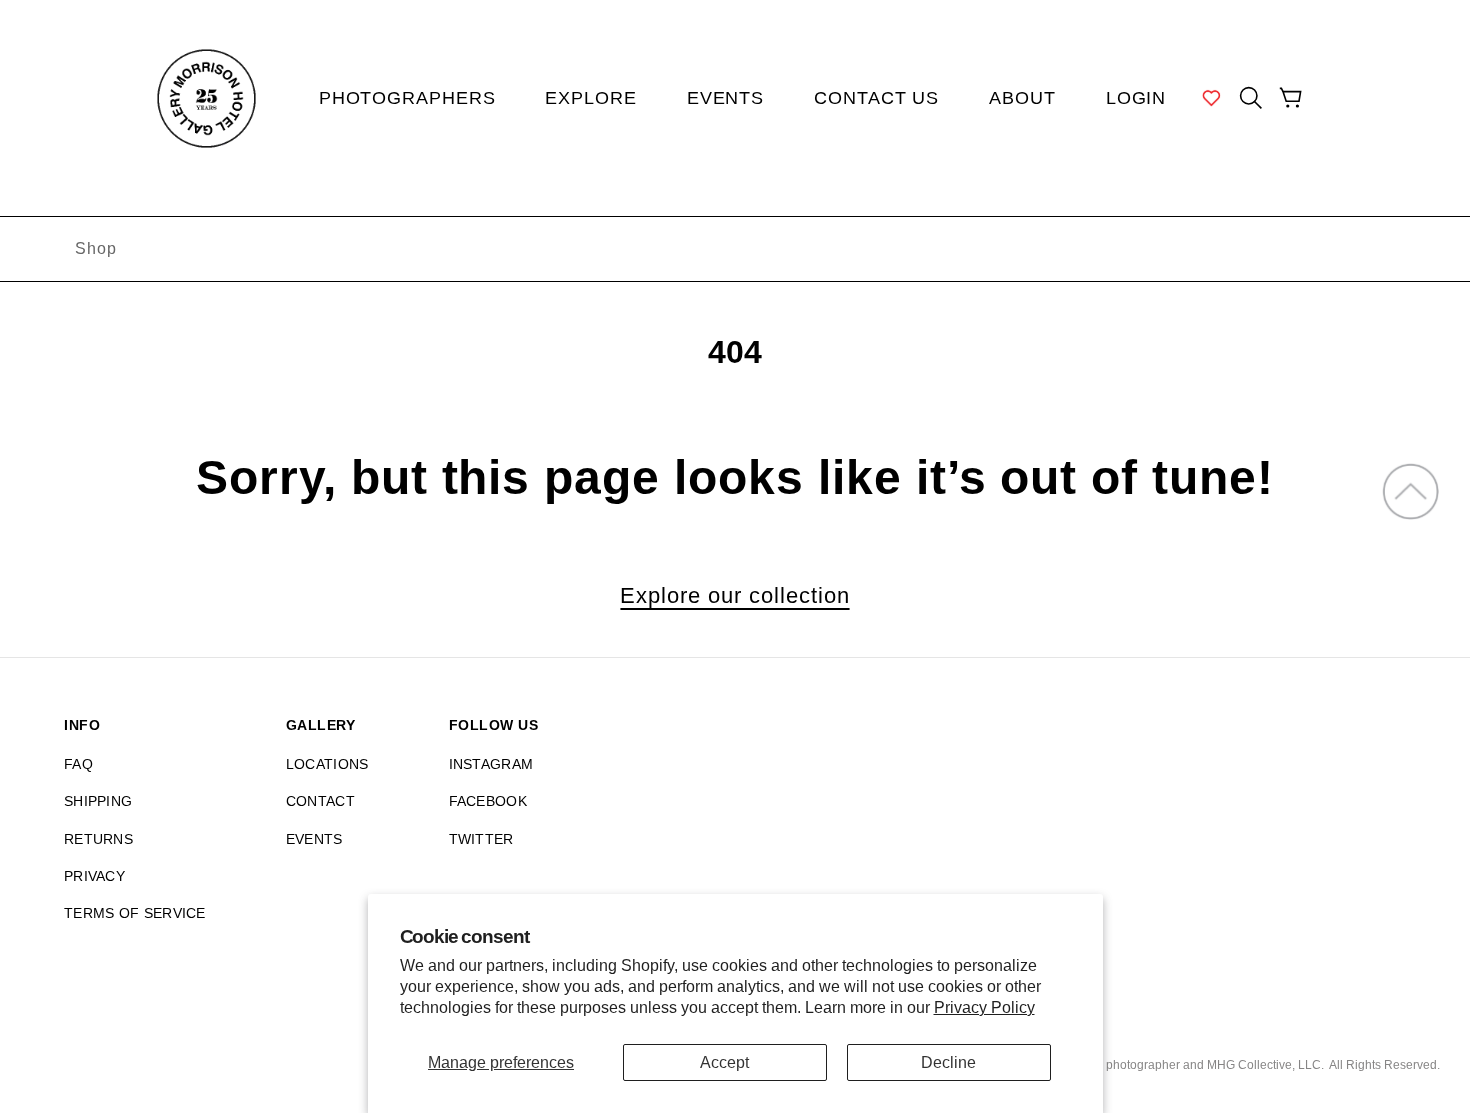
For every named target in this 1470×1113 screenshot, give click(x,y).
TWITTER (481, 839)
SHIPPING (98, 801)
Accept (724, 1062)
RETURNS (98, 839)
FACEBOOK (488, 801)
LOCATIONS (327, 764)
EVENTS (314, 839)
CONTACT (320, 801)
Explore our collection (734, 596)
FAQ (78, 764)
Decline (948, 1062)
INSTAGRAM (491, 764)
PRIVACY (94, 876)
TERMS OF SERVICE (135, 913)
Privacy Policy (984, 1007)
